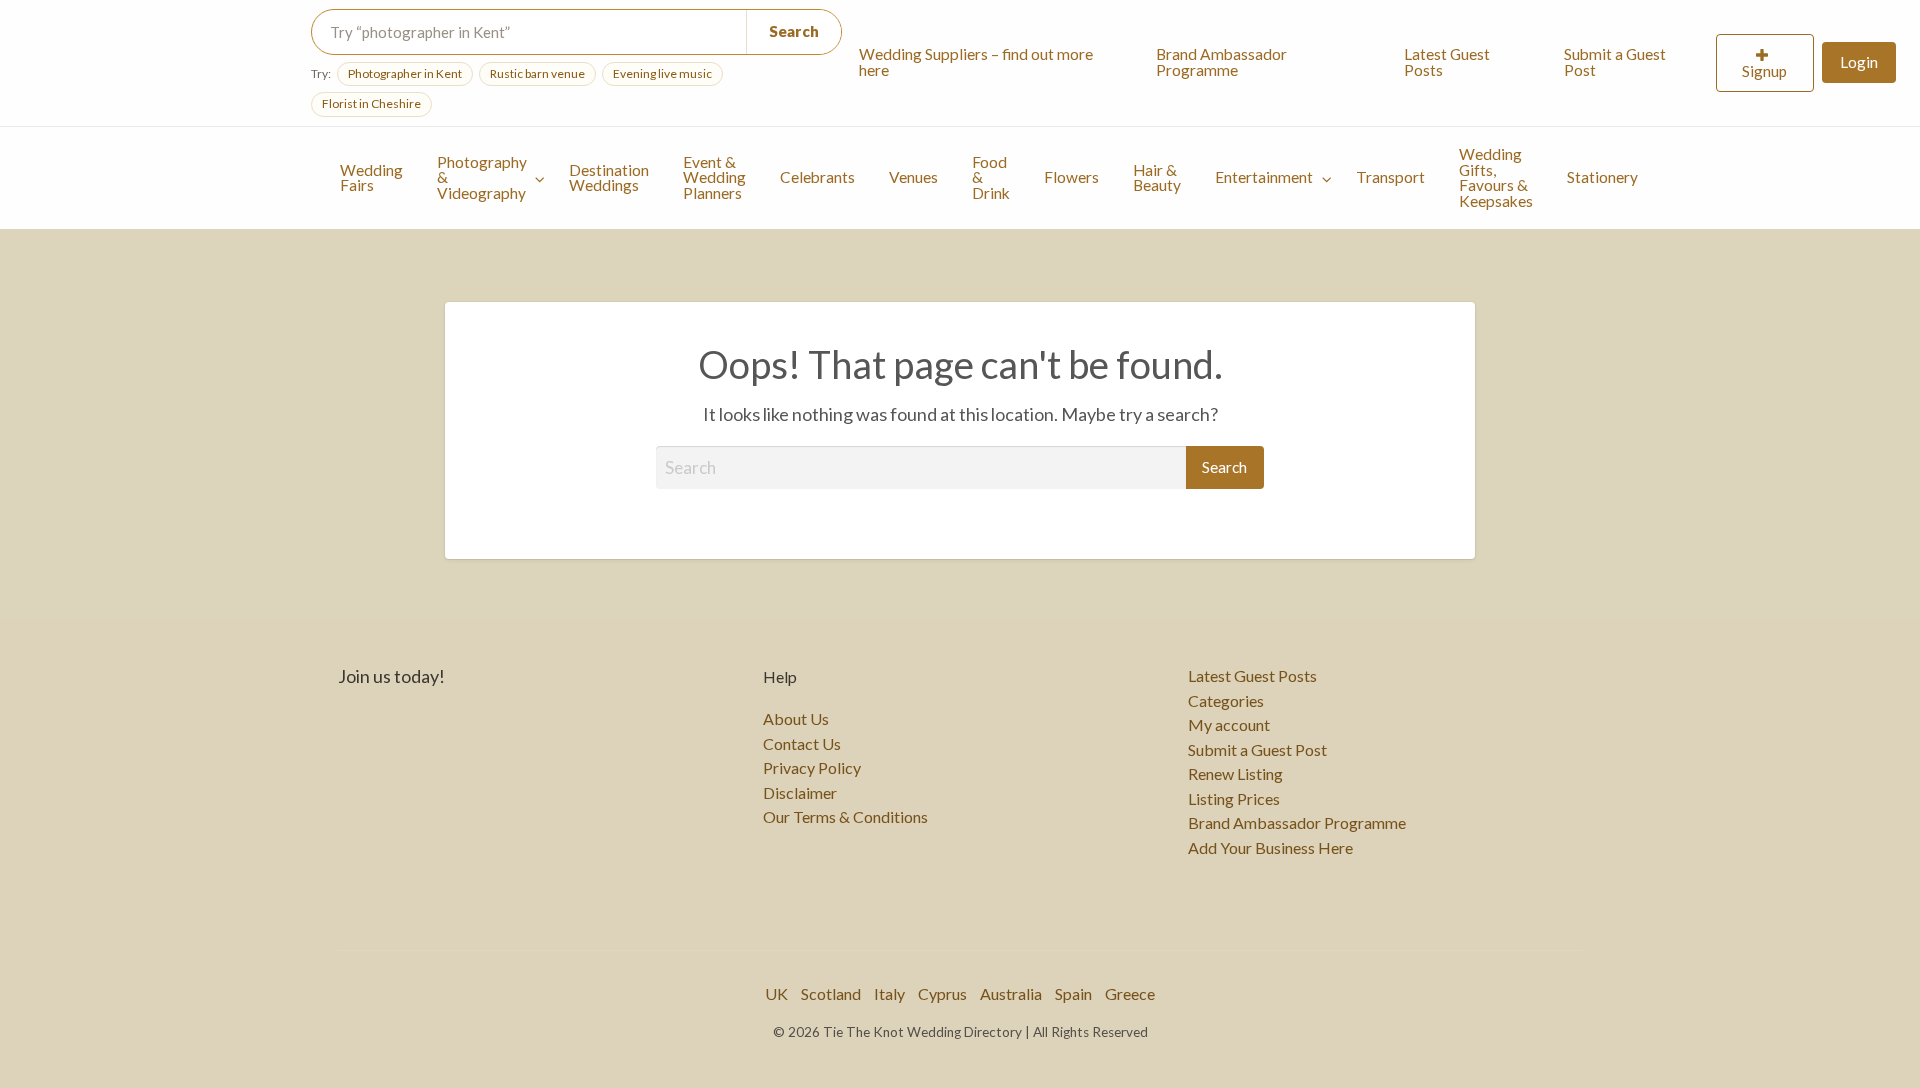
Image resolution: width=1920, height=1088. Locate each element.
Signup (1764, 71)
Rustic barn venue (537, 73)
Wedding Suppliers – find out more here (976, 62)
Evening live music (662, 73)
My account (1229, 725)
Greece (1130, 993)
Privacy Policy (812, 768)
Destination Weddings (609, 178)
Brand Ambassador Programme (1221, 62)
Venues (913, 177)
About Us (796, 719)
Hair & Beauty (1157, 178)
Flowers (1071, 177)
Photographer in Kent (405, 73)
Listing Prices (1234, 799)
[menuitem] (990, 63)
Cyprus (942, 993)
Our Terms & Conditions (845, 817)
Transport (1390, 177)
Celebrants (817, 177)
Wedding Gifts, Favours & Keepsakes (1496, 177)
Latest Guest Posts (1447, 62)
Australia (1011, 993)
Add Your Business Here (1270, 848)
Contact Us (802, 744)
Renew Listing (1235, 774)
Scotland (831, 993)
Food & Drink (991, 177)
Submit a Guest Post (1615, 62)
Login (1859, 62)
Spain (1073, 993)
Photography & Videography (482, 177)
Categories (1226, 701)
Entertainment (1264, 177)
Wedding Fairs (371, 178)
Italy (889, 993)
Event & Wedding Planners (714, 177)
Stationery (1602, 177)
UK (776, 993)
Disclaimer (800, 793)
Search (794, 31)
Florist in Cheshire (371, 103)
